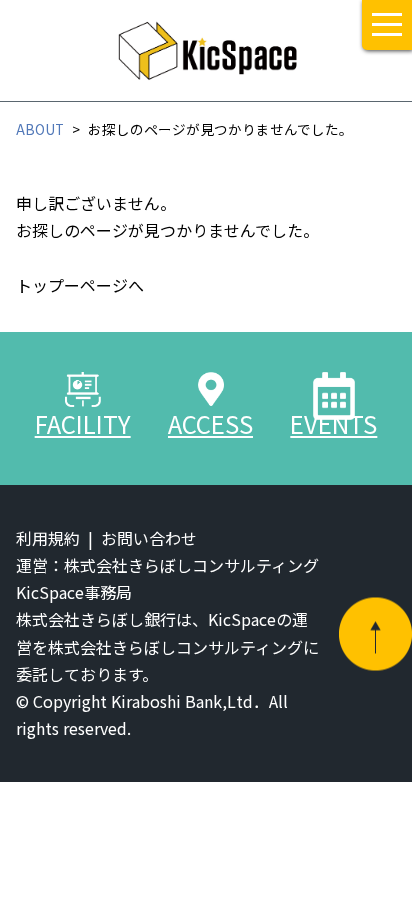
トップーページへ (80, 285)
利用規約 (48, 538)
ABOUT (40, 129)
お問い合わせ (149, 538)
